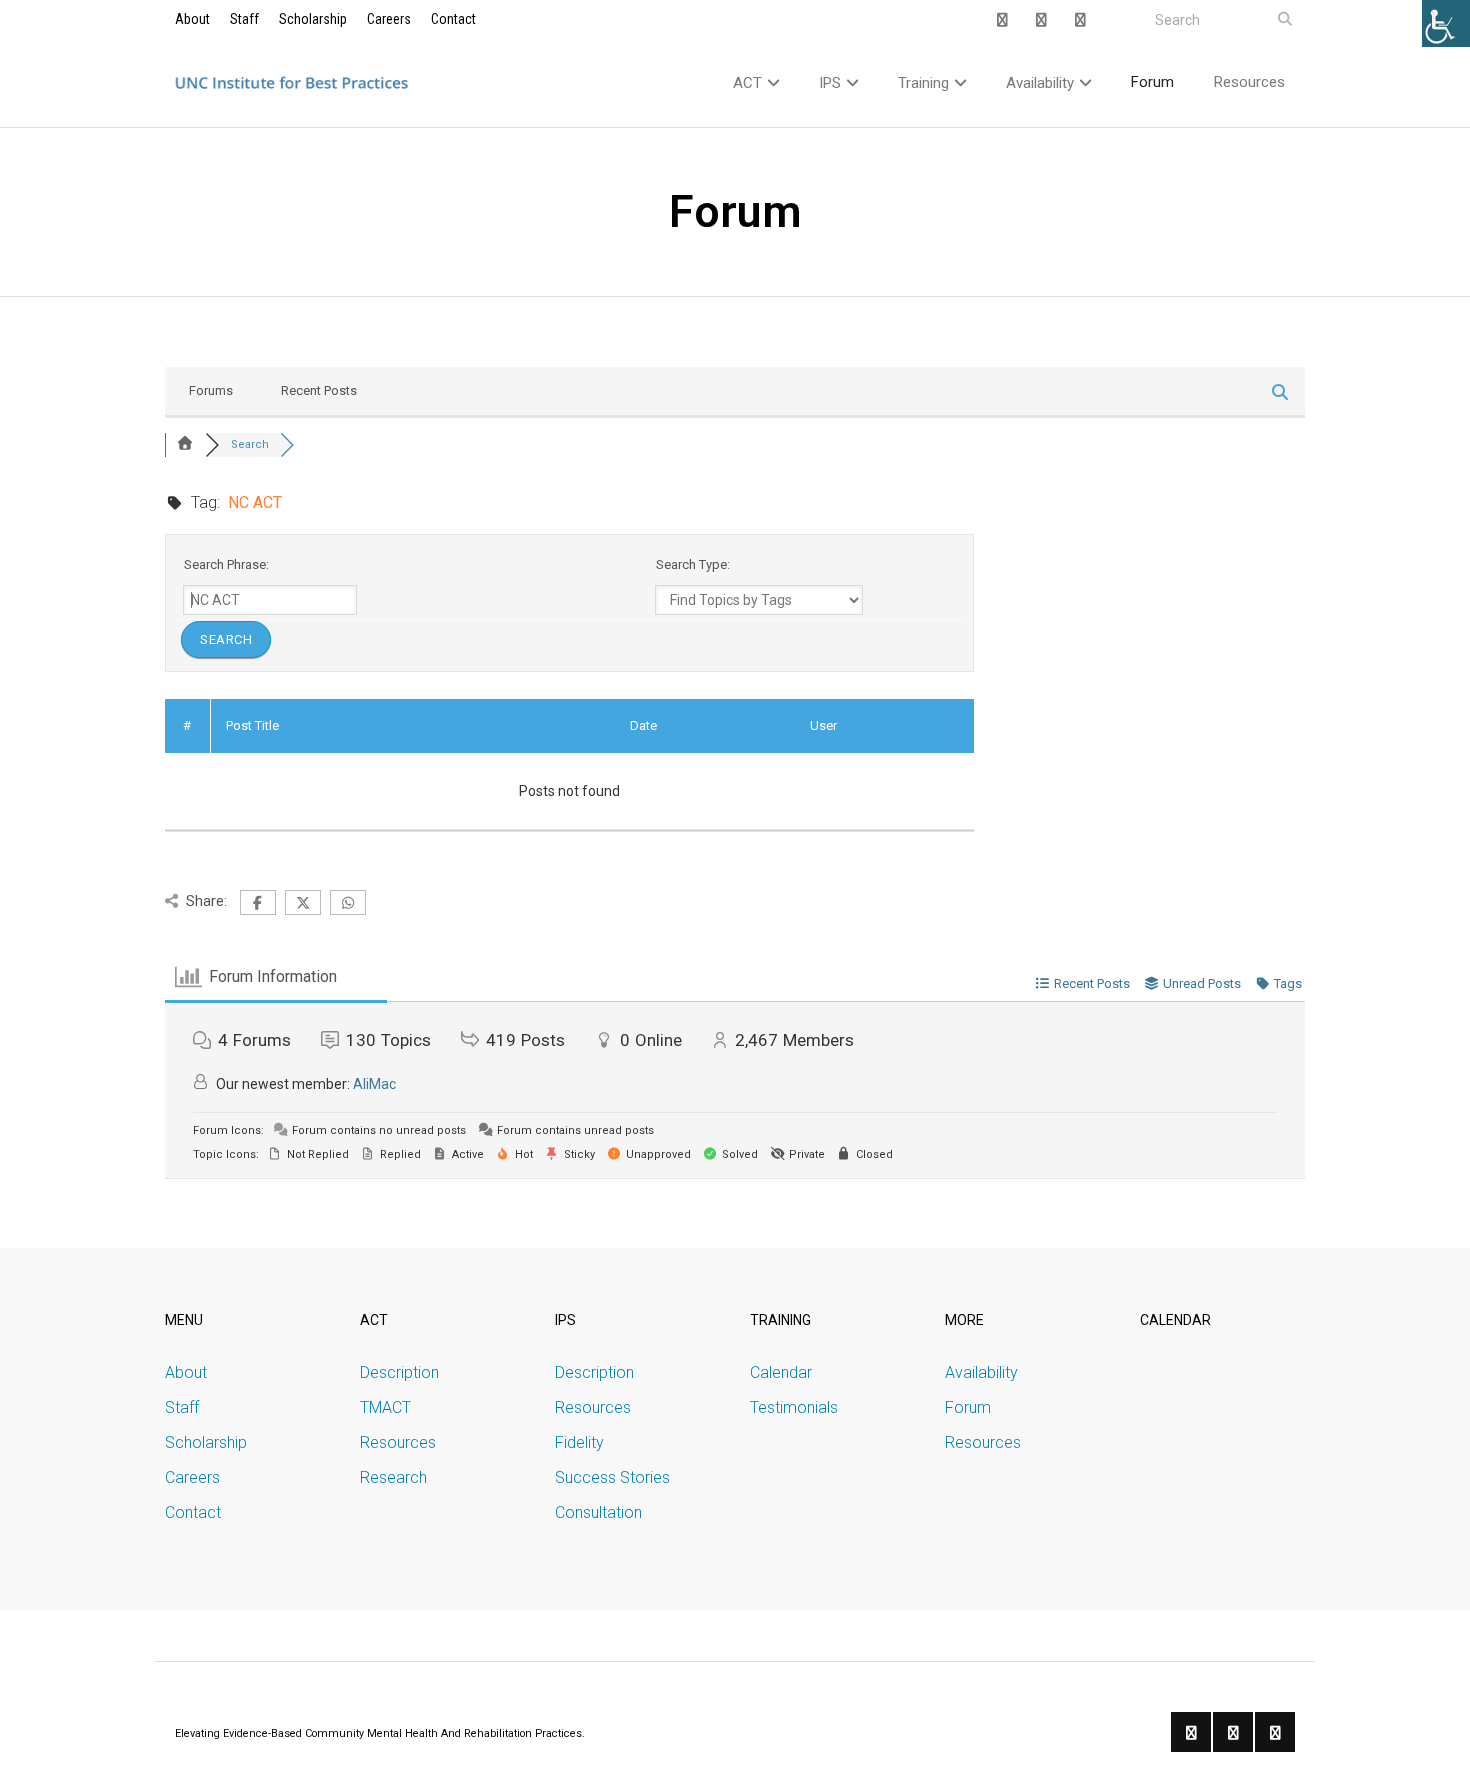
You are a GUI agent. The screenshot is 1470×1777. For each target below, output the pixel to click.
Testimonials (794, 1407)
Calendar (781, 1372)
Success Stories (612, 1477)
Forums (211, 390)
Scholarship (313, 19)
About (192, 19)
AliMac (374, 1084)
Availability (981, 1372)
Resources (398, 1442)
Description (399, 1372)
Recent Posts (319, 390)
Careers (389, 19)
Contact (453, 19)
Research (393, 1477)
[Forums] (185, 444)
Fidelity (579, 1442)
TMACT (385, 1407)
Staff (244, 19)
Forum (968, 1407)
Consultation (598, 1512)
